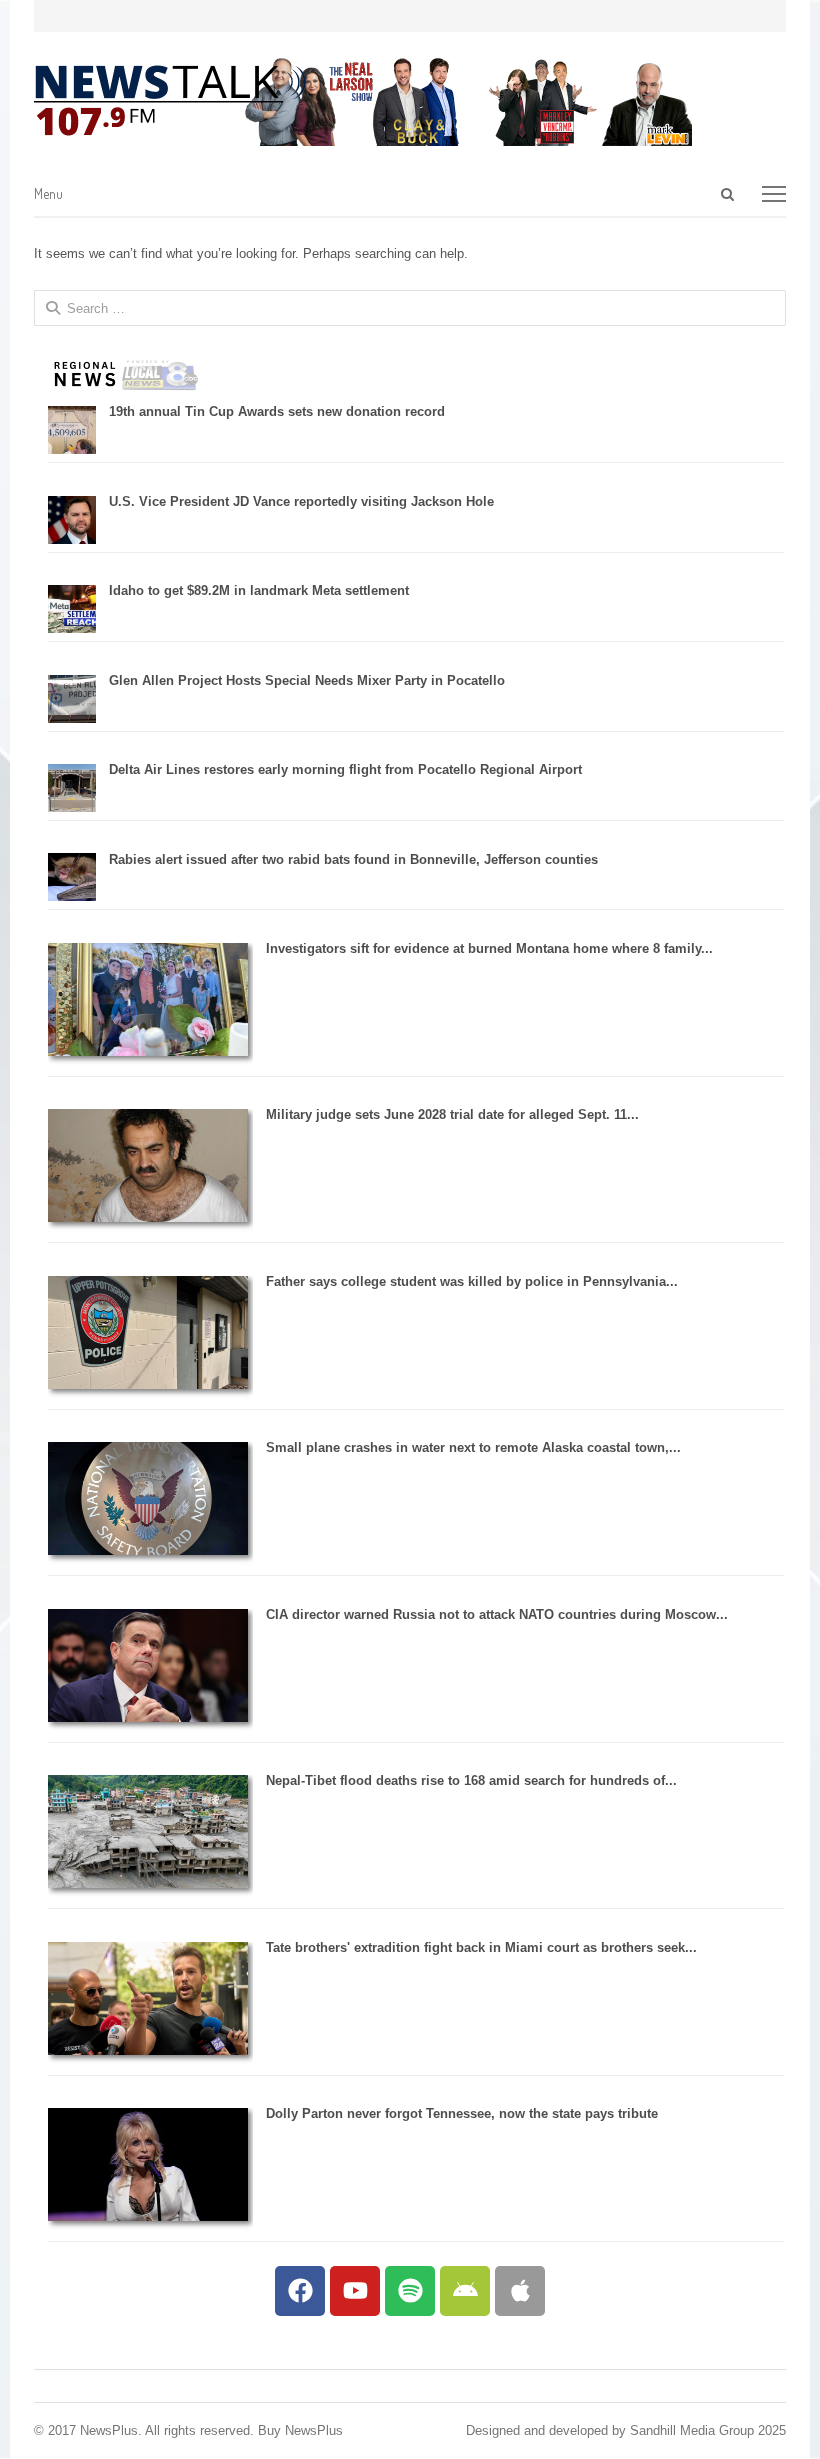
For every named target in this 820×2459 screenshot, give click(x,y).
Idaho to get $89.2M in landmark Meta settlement (259, 590)
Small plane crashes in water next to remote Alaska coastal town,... (473, 1447)
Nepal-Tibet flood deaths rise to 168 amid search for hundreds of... (471, 1780)
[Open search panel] (728, 194)
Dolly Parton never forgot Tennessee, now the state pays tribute (462, 2113)
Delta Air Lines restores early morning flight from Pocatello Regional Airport (345, 769)
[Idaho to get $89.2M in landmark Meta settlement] (72, 628)
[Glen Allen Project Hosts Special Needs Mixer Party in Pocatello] (72, 718)
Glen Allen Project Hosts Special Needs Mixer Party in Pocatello (307, 680)
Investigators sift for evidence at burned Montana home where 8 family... (489, 948)
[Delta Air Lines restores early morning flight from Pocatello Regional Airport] (72, 807)
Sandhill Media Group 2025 (708, 2430)
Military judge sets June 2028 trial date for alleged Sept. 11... (452, 1114)
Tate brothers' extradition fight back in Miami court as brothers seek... (481, 1947)
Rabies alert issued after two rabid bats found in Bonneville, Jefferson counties (353, 859)
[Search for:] (637, 194)
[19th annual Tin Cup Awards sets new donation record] (72, 449)
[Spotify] (410, 2291)
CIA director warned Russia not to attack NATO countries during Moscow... (497, 1614)
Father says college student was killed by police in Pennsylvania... (472, 1281)
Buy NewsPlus (300, 2430)
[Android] (465, 2291)
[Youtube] (355, 2291)
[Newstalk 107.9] (170, 101)
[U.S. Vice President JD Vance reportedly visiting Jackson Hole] (72, 539)
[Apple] (520, 2291)
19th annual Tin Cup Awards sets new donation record (277, 411)
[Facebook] (300, 2291)
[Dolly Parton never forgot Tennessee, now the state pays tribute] (148, 2216)
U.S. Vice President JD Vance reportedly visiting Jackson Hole (301, 501)
